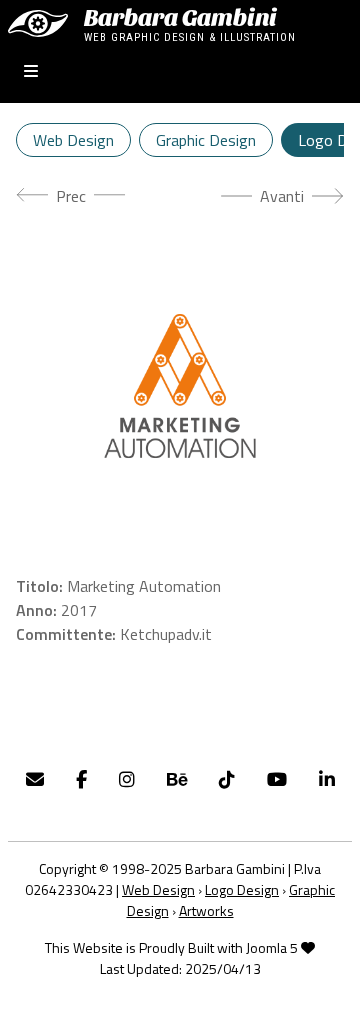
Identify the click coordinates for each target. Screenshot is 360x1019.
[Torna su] (325, 982)
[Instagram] (127, 779)
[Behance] (177, 779)
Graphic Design (206, 140)
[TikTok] (227, 779)
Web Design (73, 140)
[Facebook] (81, 779)
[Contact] (35, 779)
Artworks (206, 910)
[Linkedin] (327, 779)
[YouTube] (277, 779)
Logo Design (242, 889)
